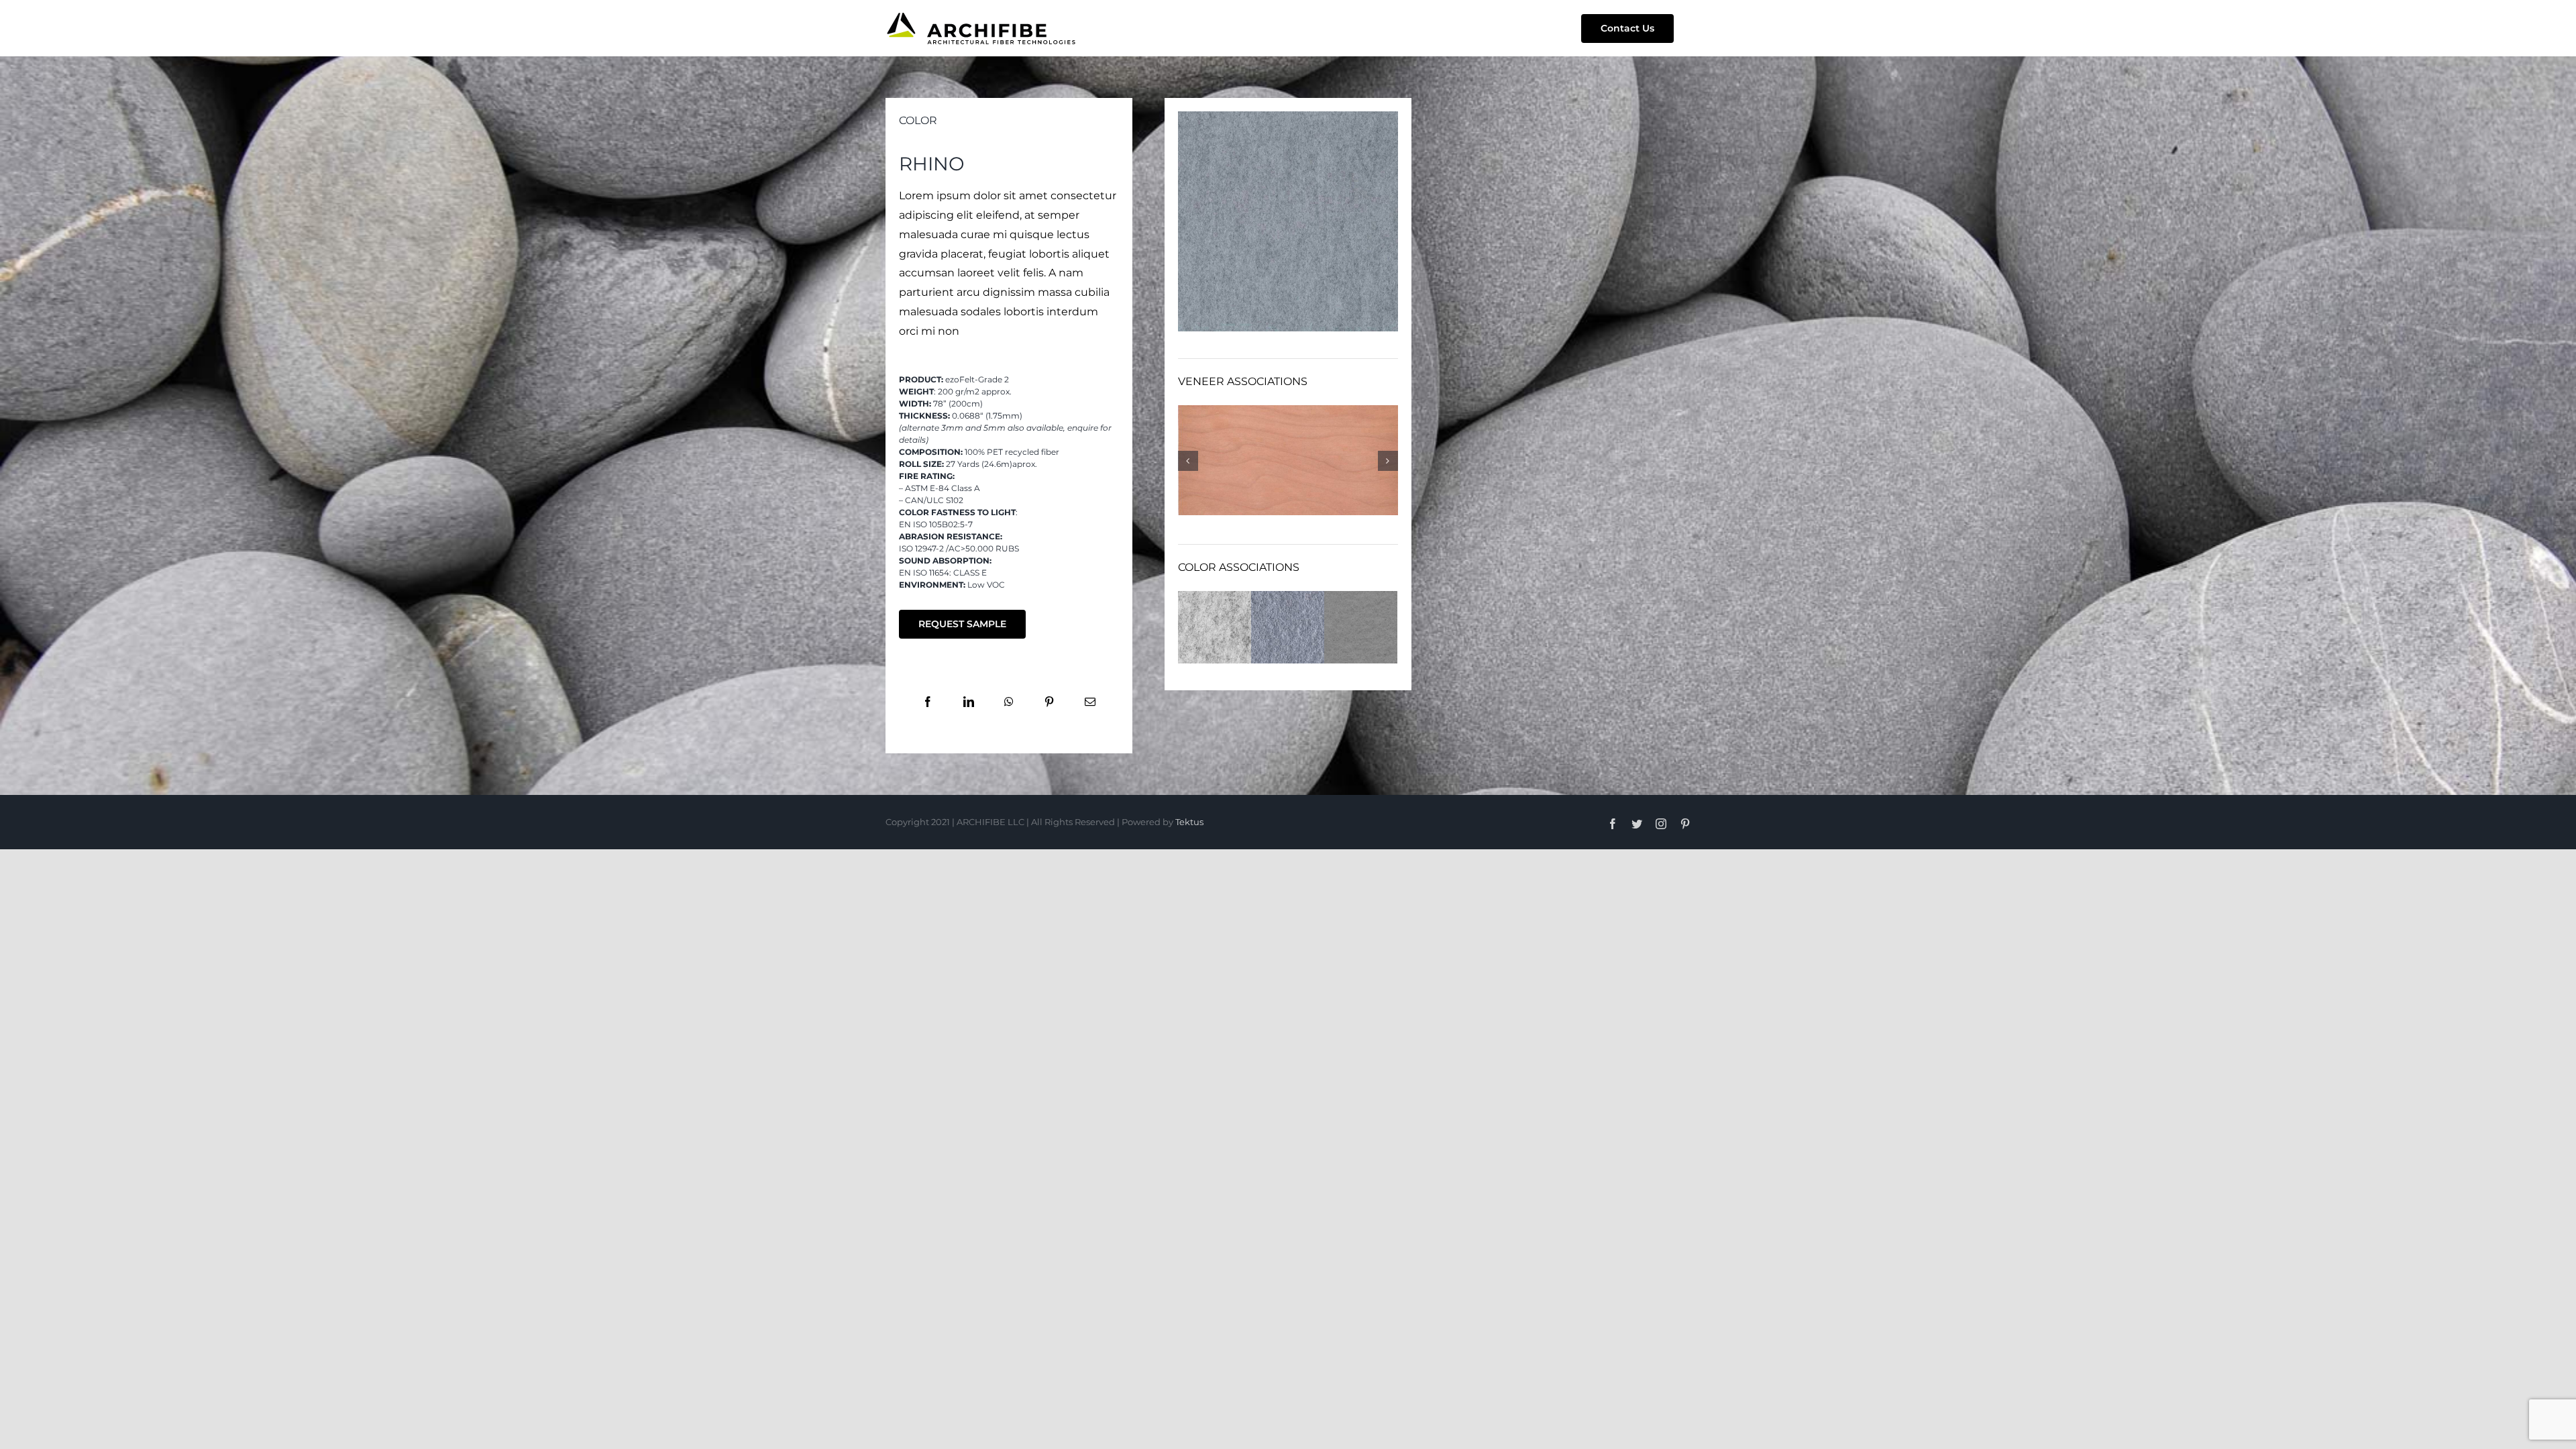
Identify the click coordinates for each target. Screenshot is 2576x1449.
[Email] (1090, 703)
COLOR (918, 120)
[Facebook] (928, 703)
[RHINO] (1288, 116)
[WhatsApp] (1009, 703)
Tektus (1189, 822)
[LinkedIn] (969, 703)
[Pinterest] (1049, 703)
